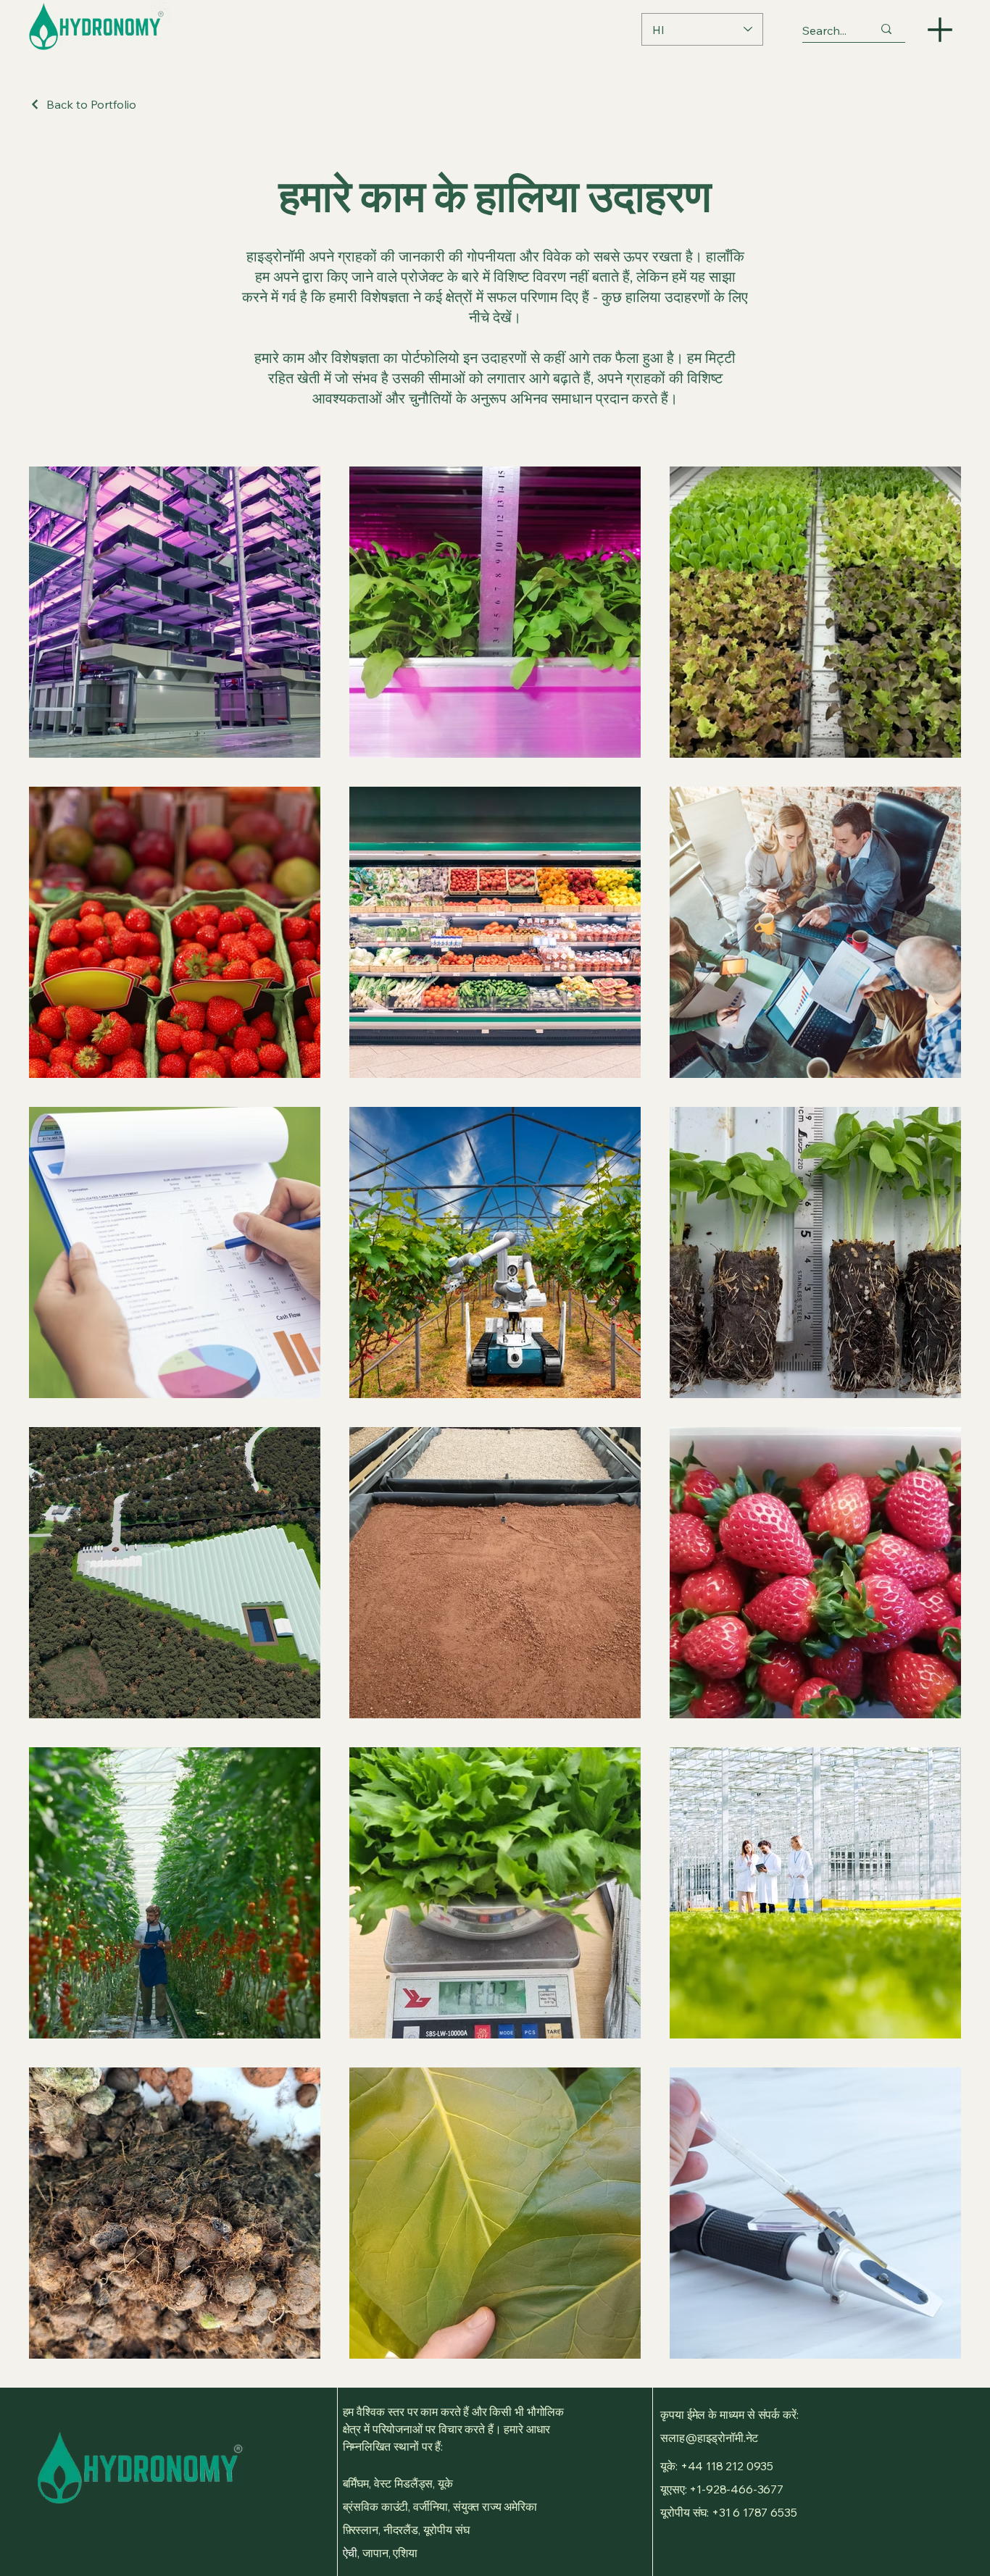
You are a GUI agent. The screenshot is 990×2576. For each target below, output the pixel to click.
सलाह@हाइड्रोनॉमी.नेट (709, 2438)
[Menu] (940, 29)
